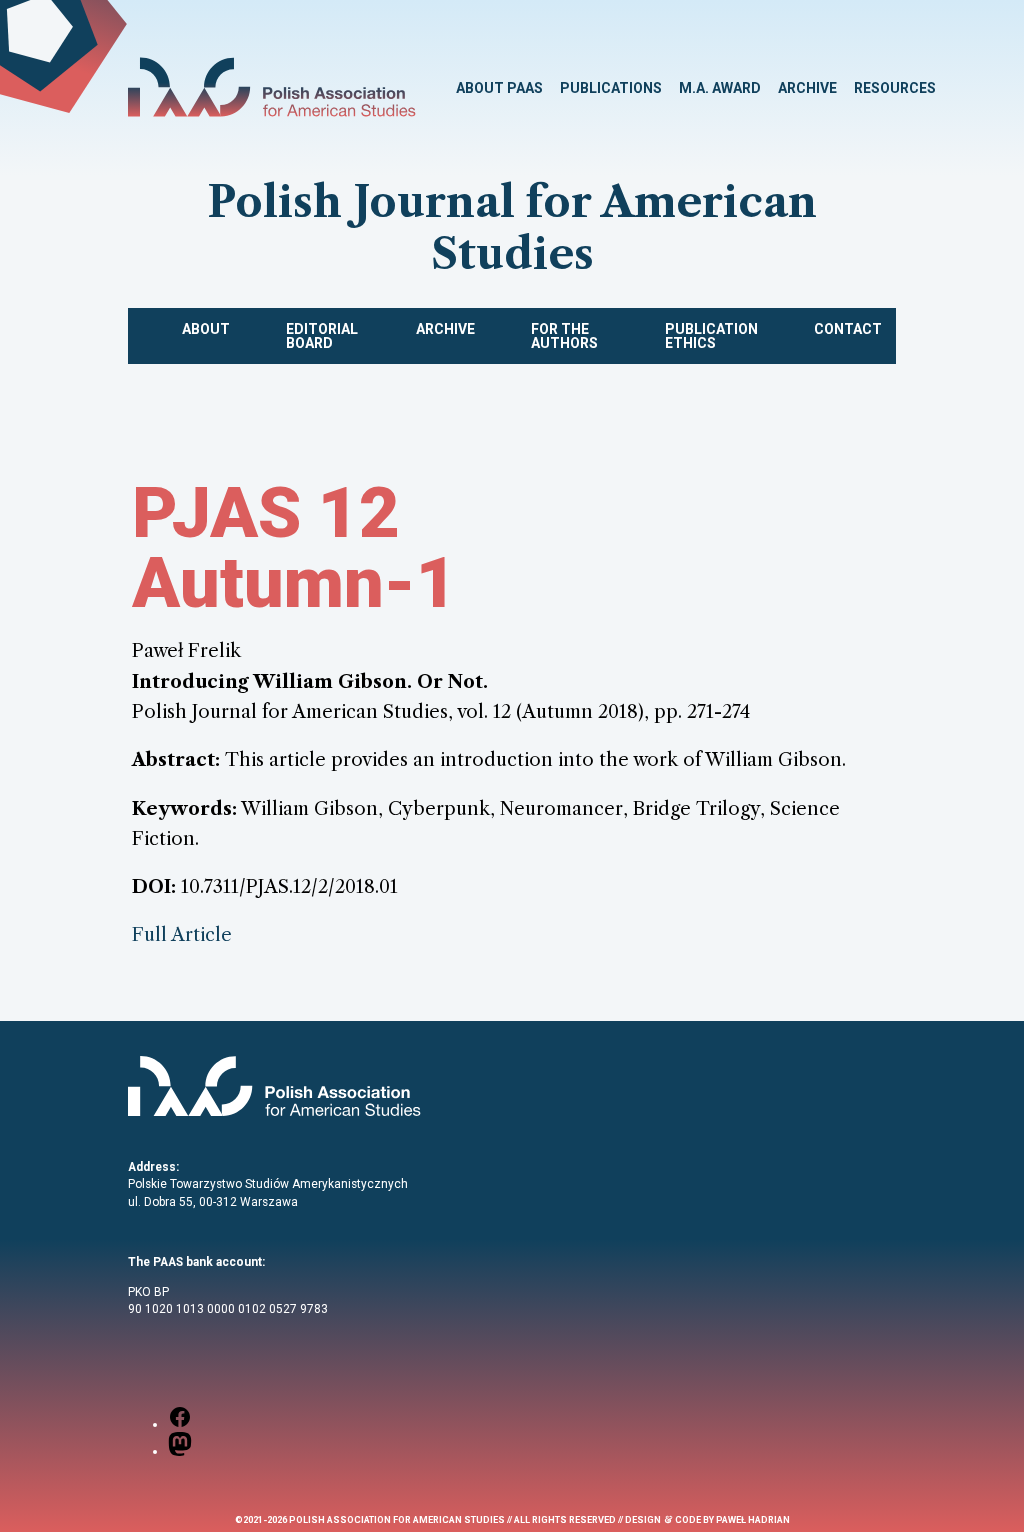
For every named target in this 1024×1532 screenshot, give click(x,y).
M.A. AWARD (720, 88)
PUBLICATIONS (611, 88)
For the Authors (564, 336)
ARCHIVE (807, 88)
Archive (445, 329)
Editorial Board (322, 336)
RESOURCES (895, 88)
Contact (848, 329)
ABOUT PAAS (499, 88)
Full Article (182, 934)
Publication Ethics (711, 336)
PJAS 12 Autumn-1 (294, 548)
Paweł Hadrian (753, 1520)
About (206, 329)
